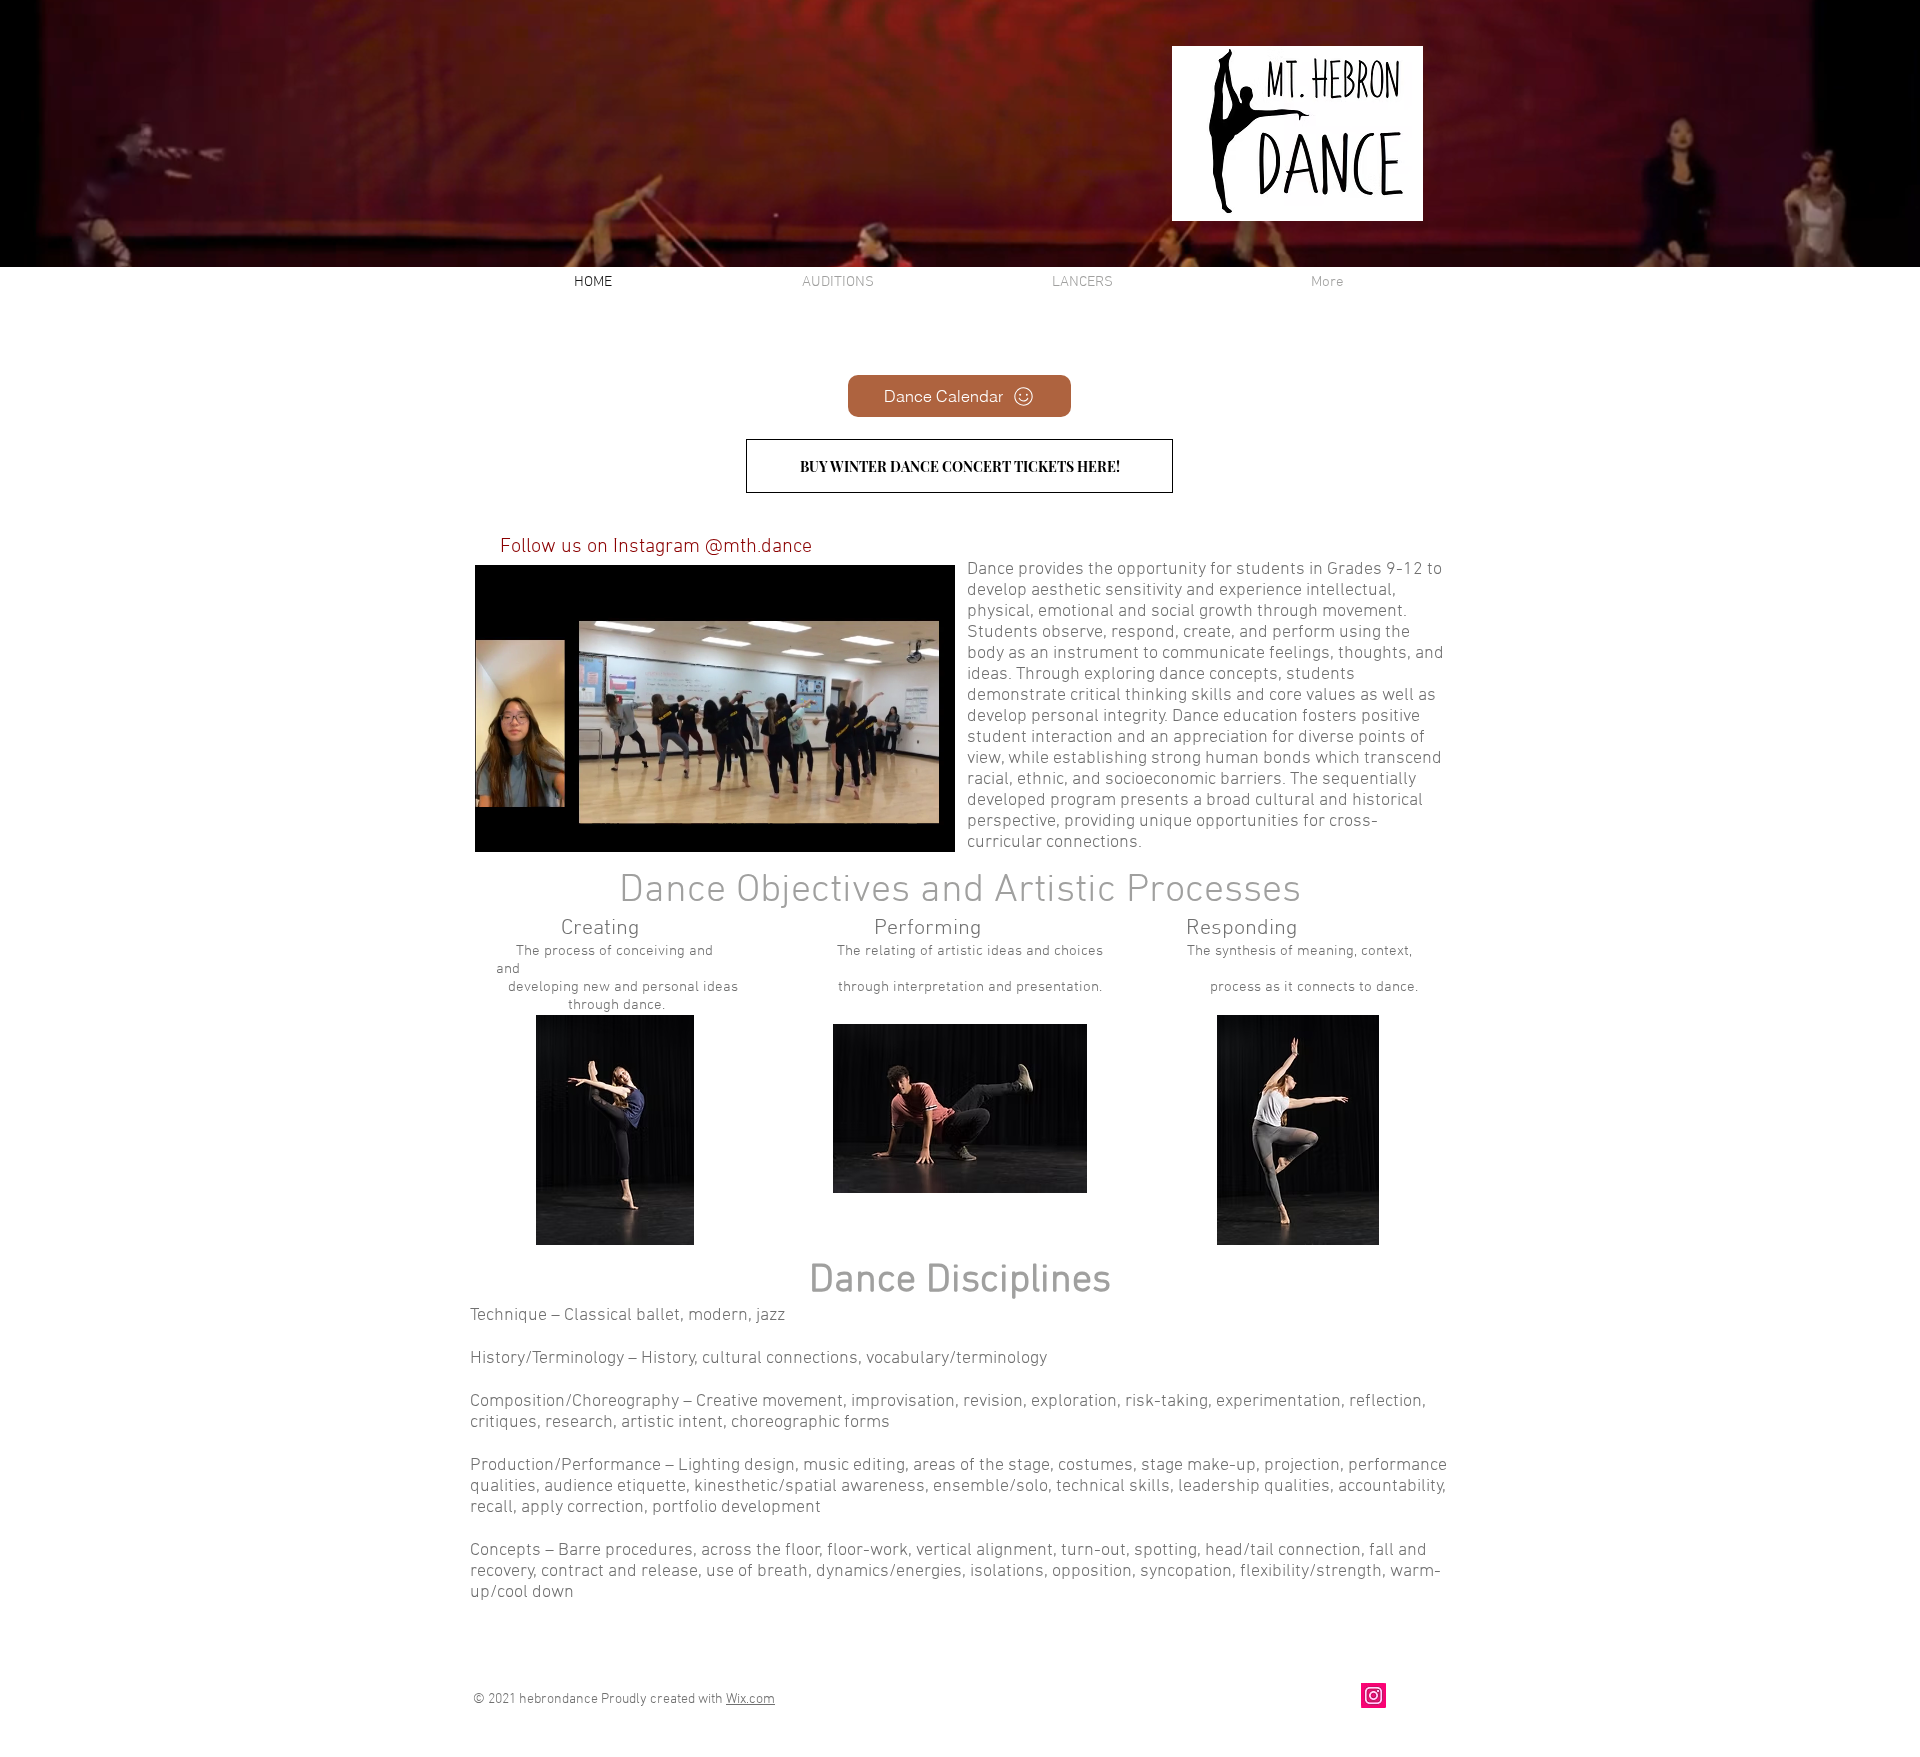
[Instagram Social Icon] (1373, 1695)
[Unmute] (535, 825)
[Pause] (501, 825)
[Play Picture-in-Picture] (894, 825)
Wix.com (750, 1699)
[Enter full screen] (928, 825)
